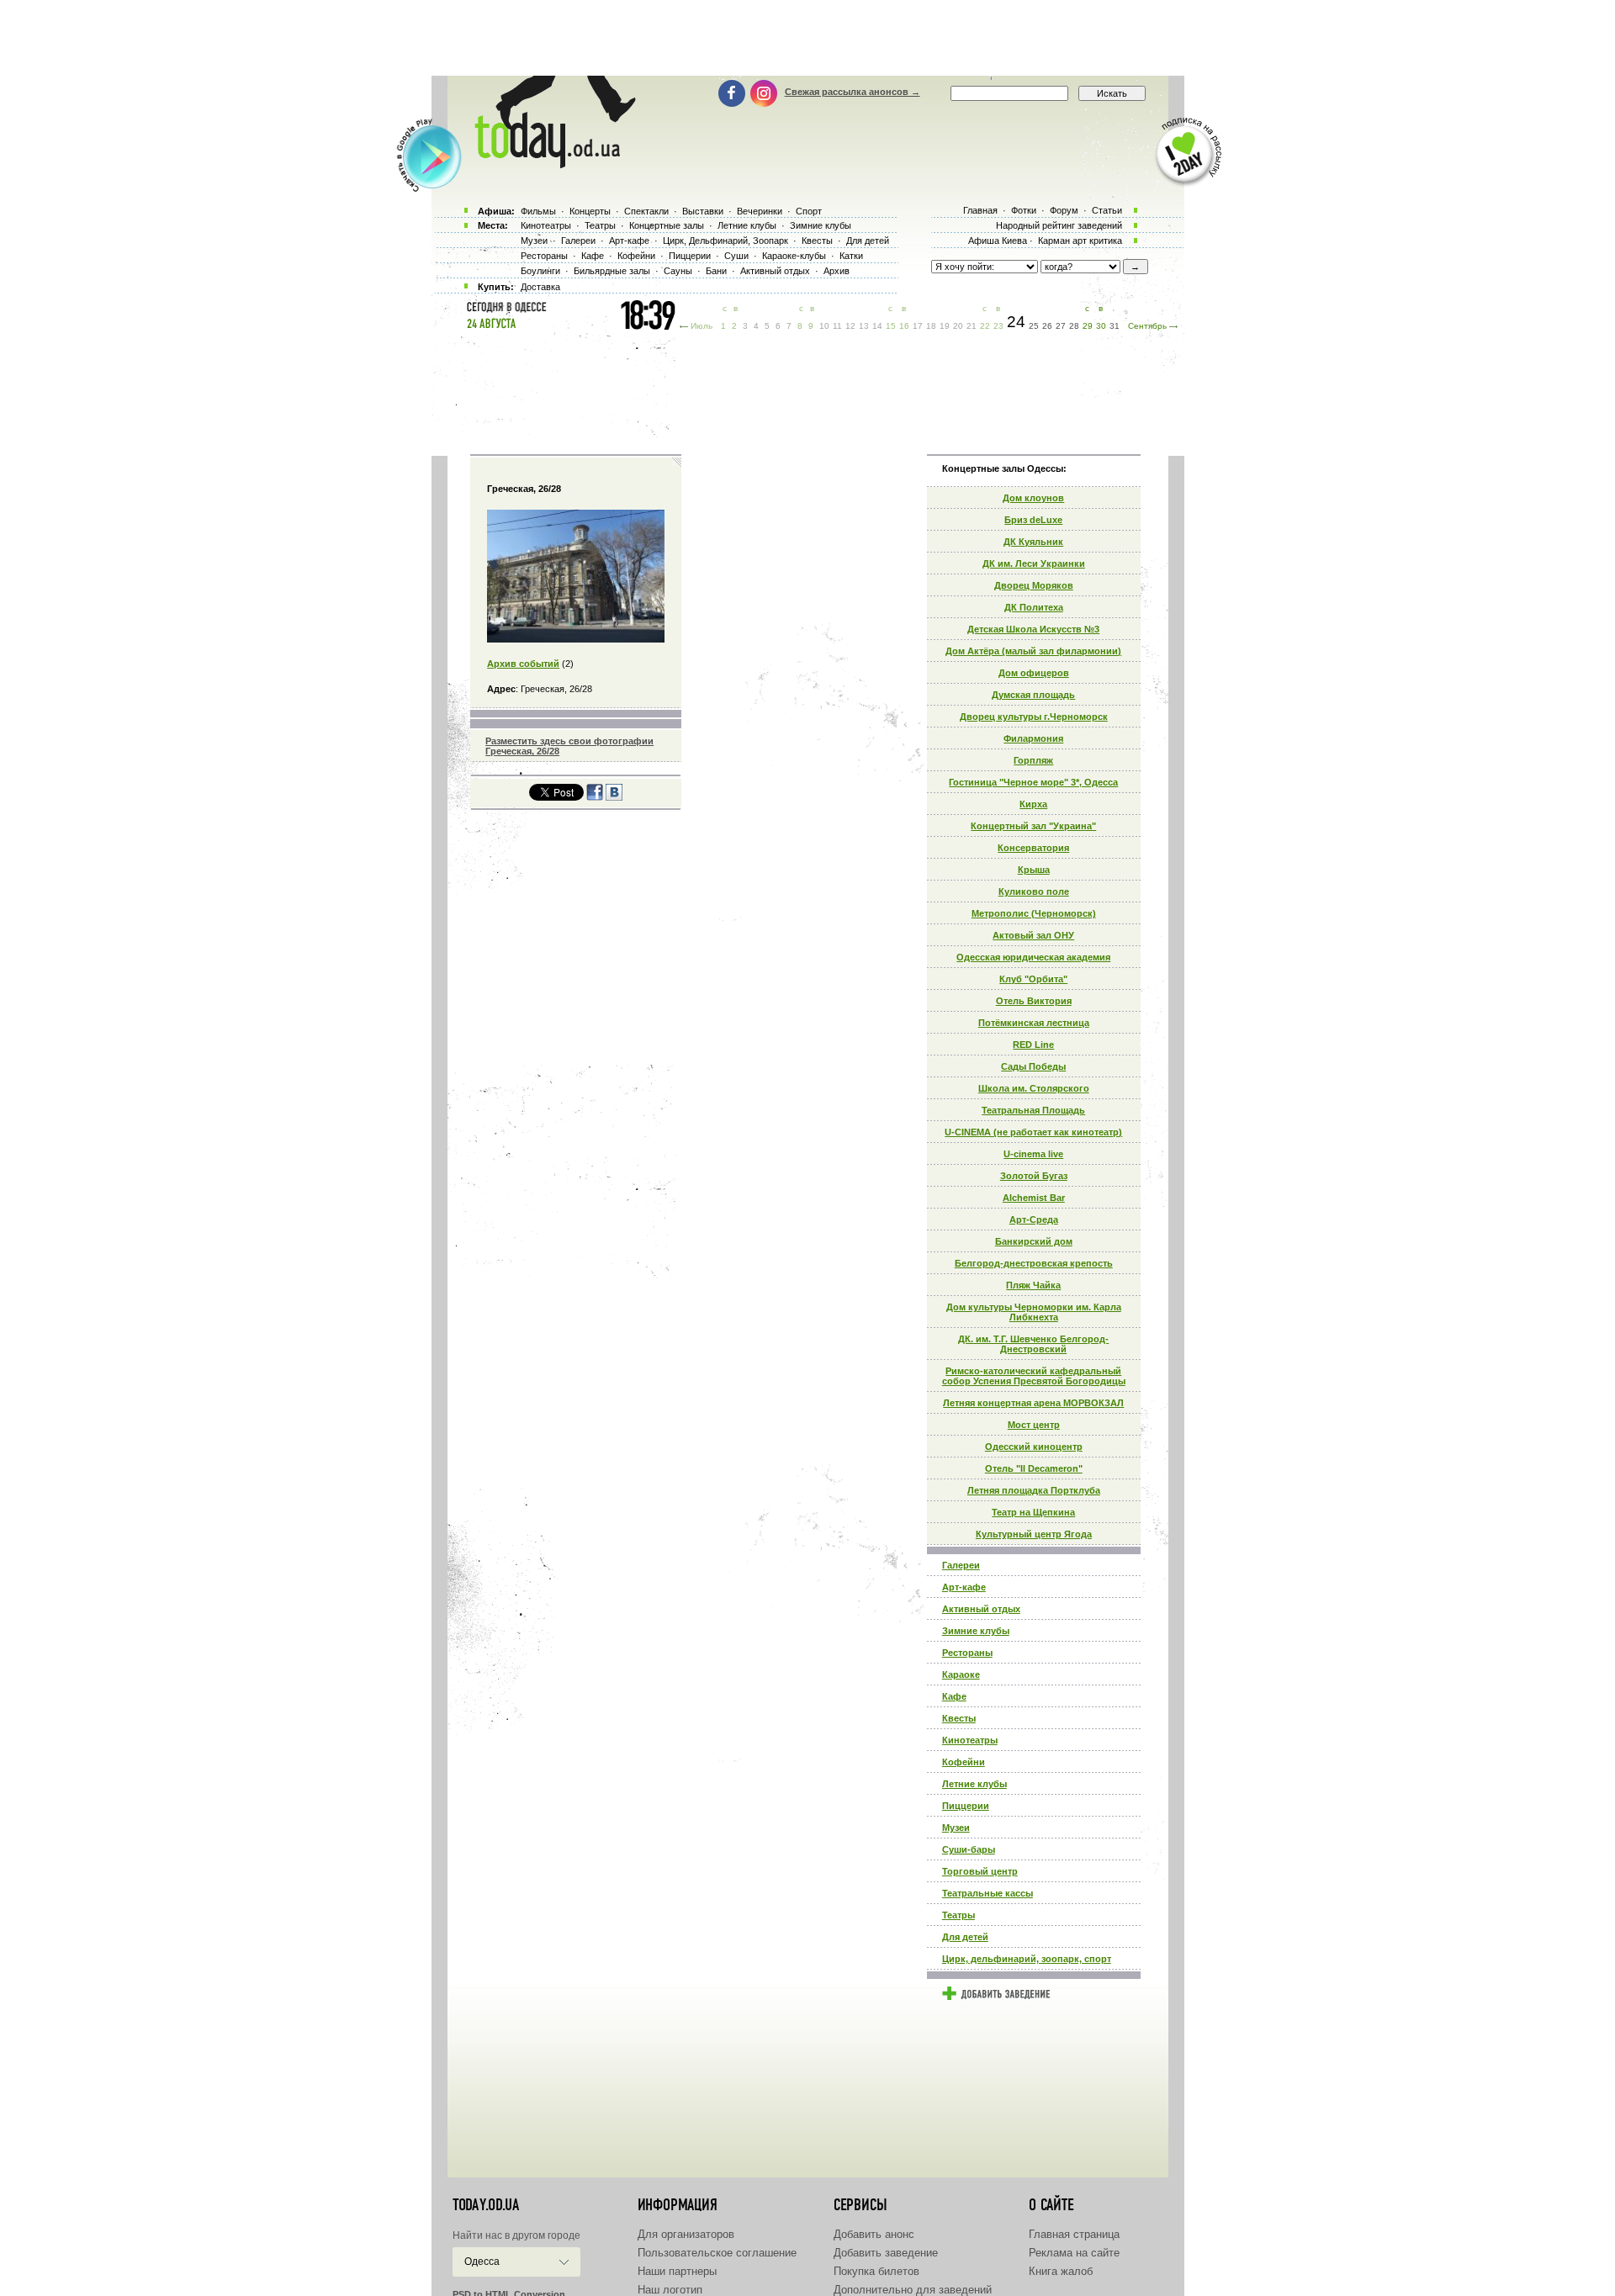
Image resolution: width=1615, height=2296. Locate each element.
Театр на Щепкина (1033, 1512)
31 (1115, 326)
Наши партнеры (677, 2271)
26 (1047, 326)
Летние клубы (974, 1784)
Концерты (590, 211)
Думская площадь (1033, 695)
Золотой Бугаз (1034, 1176)
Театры (958, 1915)
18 (931, 326)
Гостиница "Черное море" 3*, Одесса (1033, 782)
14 (877, 326)
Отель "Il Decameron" (1034, 1468)
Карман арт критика (1080, 241)
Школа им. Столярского (1034, 1088)
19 (945, 326)
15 (891, 326)
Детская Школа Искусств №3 (1033, 629)
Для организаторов (686, 2234)
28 (1074, 326)
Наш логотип (670, 2290)
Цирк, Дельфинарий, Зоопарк (725, 241)
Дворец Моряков (1034, 585)
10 (824, 326)
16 (904, 326)
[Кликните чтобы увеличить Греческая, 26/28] (576, 639)
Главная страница (1074, 2234)
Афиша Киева (998, 241)
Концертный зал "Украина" (1033, 826)
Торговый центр (980, 1871)
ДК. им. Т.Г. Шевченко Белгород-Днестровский (1033, 1344)
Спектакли (646, 211)
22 (985, 326)
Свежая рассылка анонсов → (853, 92)
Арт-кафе (964, 1587)
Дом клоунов (1033, 498)
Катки (851, 256)
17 (918, 326)
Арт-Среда (1034, 1219)
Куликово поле (1034, 891)
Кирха (1033, 804)
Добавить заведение (886, 2253)
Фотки (1024, 210)
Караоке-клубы (794, 256)
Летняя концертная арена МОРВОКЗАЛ (1033, 1403)
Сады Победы (1033, 1066)
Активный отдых (981, 1609)
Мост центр (1034, 1425)
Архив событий (523, 664)
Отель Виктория (1034, 1001)
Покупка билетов (876, 2271)
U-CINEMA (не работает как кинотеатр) (1033, 1132)
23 (998, 326)
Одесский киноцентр (1034, 1447)
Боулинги (540, 271)
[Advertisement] (807, 38)
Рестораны (967, 1653)
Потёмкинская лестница (1034, 1023)
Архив (837, 271)
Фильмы (538, 211)
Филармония (1033, 738)
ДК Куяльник (1033, 542)
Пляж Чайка (1033, 1285)
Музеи (956, 1828)
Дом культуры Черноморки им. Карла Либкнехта (1034, 1312)
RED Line (1033, 1045)
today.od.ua (486, 2205)
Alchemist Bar (1034, 1198)
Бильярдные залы (612, 271)
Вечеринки (760, 211)
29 (1088, 326)
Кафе (954, 1696)
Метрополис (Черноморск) (1034, 913)
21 (972, 326)
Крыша (1034, 870)
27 (1061, 326)
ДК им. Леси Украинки (1034, 563)
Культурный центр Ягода (1034, 1534)
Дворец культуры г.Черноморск (1034, 717)
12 (850, 326)
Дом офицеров (1034, 673)
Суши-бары (969, 1849)
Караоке (961, 1674)
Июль (702, 326)
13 (864, 326)
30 (1101, 326)
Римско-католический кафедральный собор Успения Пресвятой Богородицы (1034, 1376)
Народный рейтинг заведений (1059, 225)
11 (837, 326)
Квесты (959, 1718)
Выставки (703, 211)
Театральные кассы (988, 1893)
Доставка (540, 287)
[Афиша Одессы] (547, 164)
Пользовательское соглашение (717, 2253)
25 (1034, 326)
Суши (736, 256)
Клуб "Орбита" (1033, 979)
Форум (1064, 210)
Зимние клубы (976, 1631)
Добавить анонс (874, 2234)
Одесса (482, 2262)
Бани (716, 271)
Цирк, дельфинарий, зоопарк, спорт (1027, 1959)
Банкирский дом (1034, 1241)
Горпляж (1033, 760)
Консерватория (1033, 848)
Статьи (1107, 210)
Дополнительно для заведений (913, 2290)
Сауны (678, 271)
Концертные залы (667, 225)
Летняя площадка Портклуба (1034, 1490)
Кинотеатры (970, 1740)
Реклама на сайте (1074, 2253)
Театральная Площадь (1033, 1110)
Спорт (809, 211)
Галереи (961, 1565)
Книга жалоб (1061, 2271)
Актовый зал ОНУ (1033, 935)
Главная (980, 210)
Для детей (965, 1937)
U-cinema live (1033, 1154)
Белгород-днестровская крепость (1034, 1263)
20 (958, 326)
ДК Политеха (1034, 607)
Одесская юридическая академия (1033, 957)
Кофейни (964, 1762)
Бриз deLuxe (1033, 520)
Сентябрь (1147, 326)
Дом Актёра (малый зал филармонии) (1033, 651)
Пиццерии (966, 1806)
